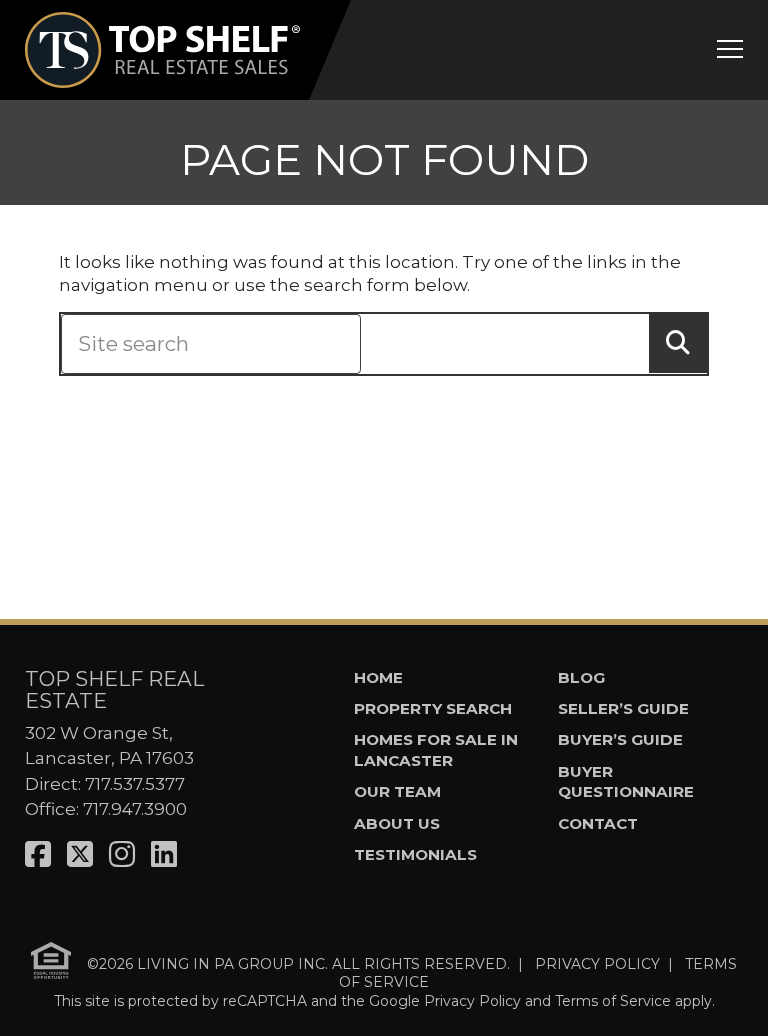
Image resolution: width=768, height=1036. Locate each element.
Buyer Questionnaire (626, 782)
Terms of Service (613, 1001)
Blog (581, 677)
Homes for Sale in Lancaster (436, 750)
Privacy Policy (472, 1001)
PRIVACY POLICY (597, 963)
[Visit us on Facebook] (38, 854)
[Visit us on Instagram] (122, 854)
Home (378, 677)
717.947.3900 (135, 809)
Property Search (433, 708)
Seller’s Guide (623, 708)
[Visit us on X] (80, 854)
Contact (598, 823)
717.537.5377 (135, 784)
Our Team (397, 791)
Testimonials (415, 854)
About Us (397, 823)
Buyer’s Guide (620, 739)
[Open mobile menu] (730, 49)
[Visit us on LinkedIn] (164, 854)
